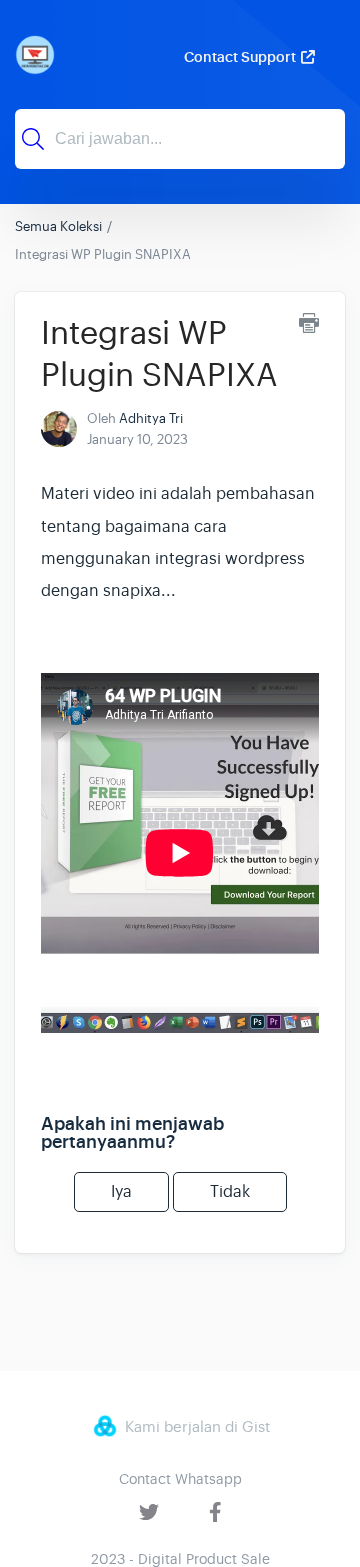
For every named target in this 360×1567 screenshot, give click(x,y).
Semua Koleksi (58, 226)
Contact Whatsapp (180, 1479)
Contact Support (240, 57)
